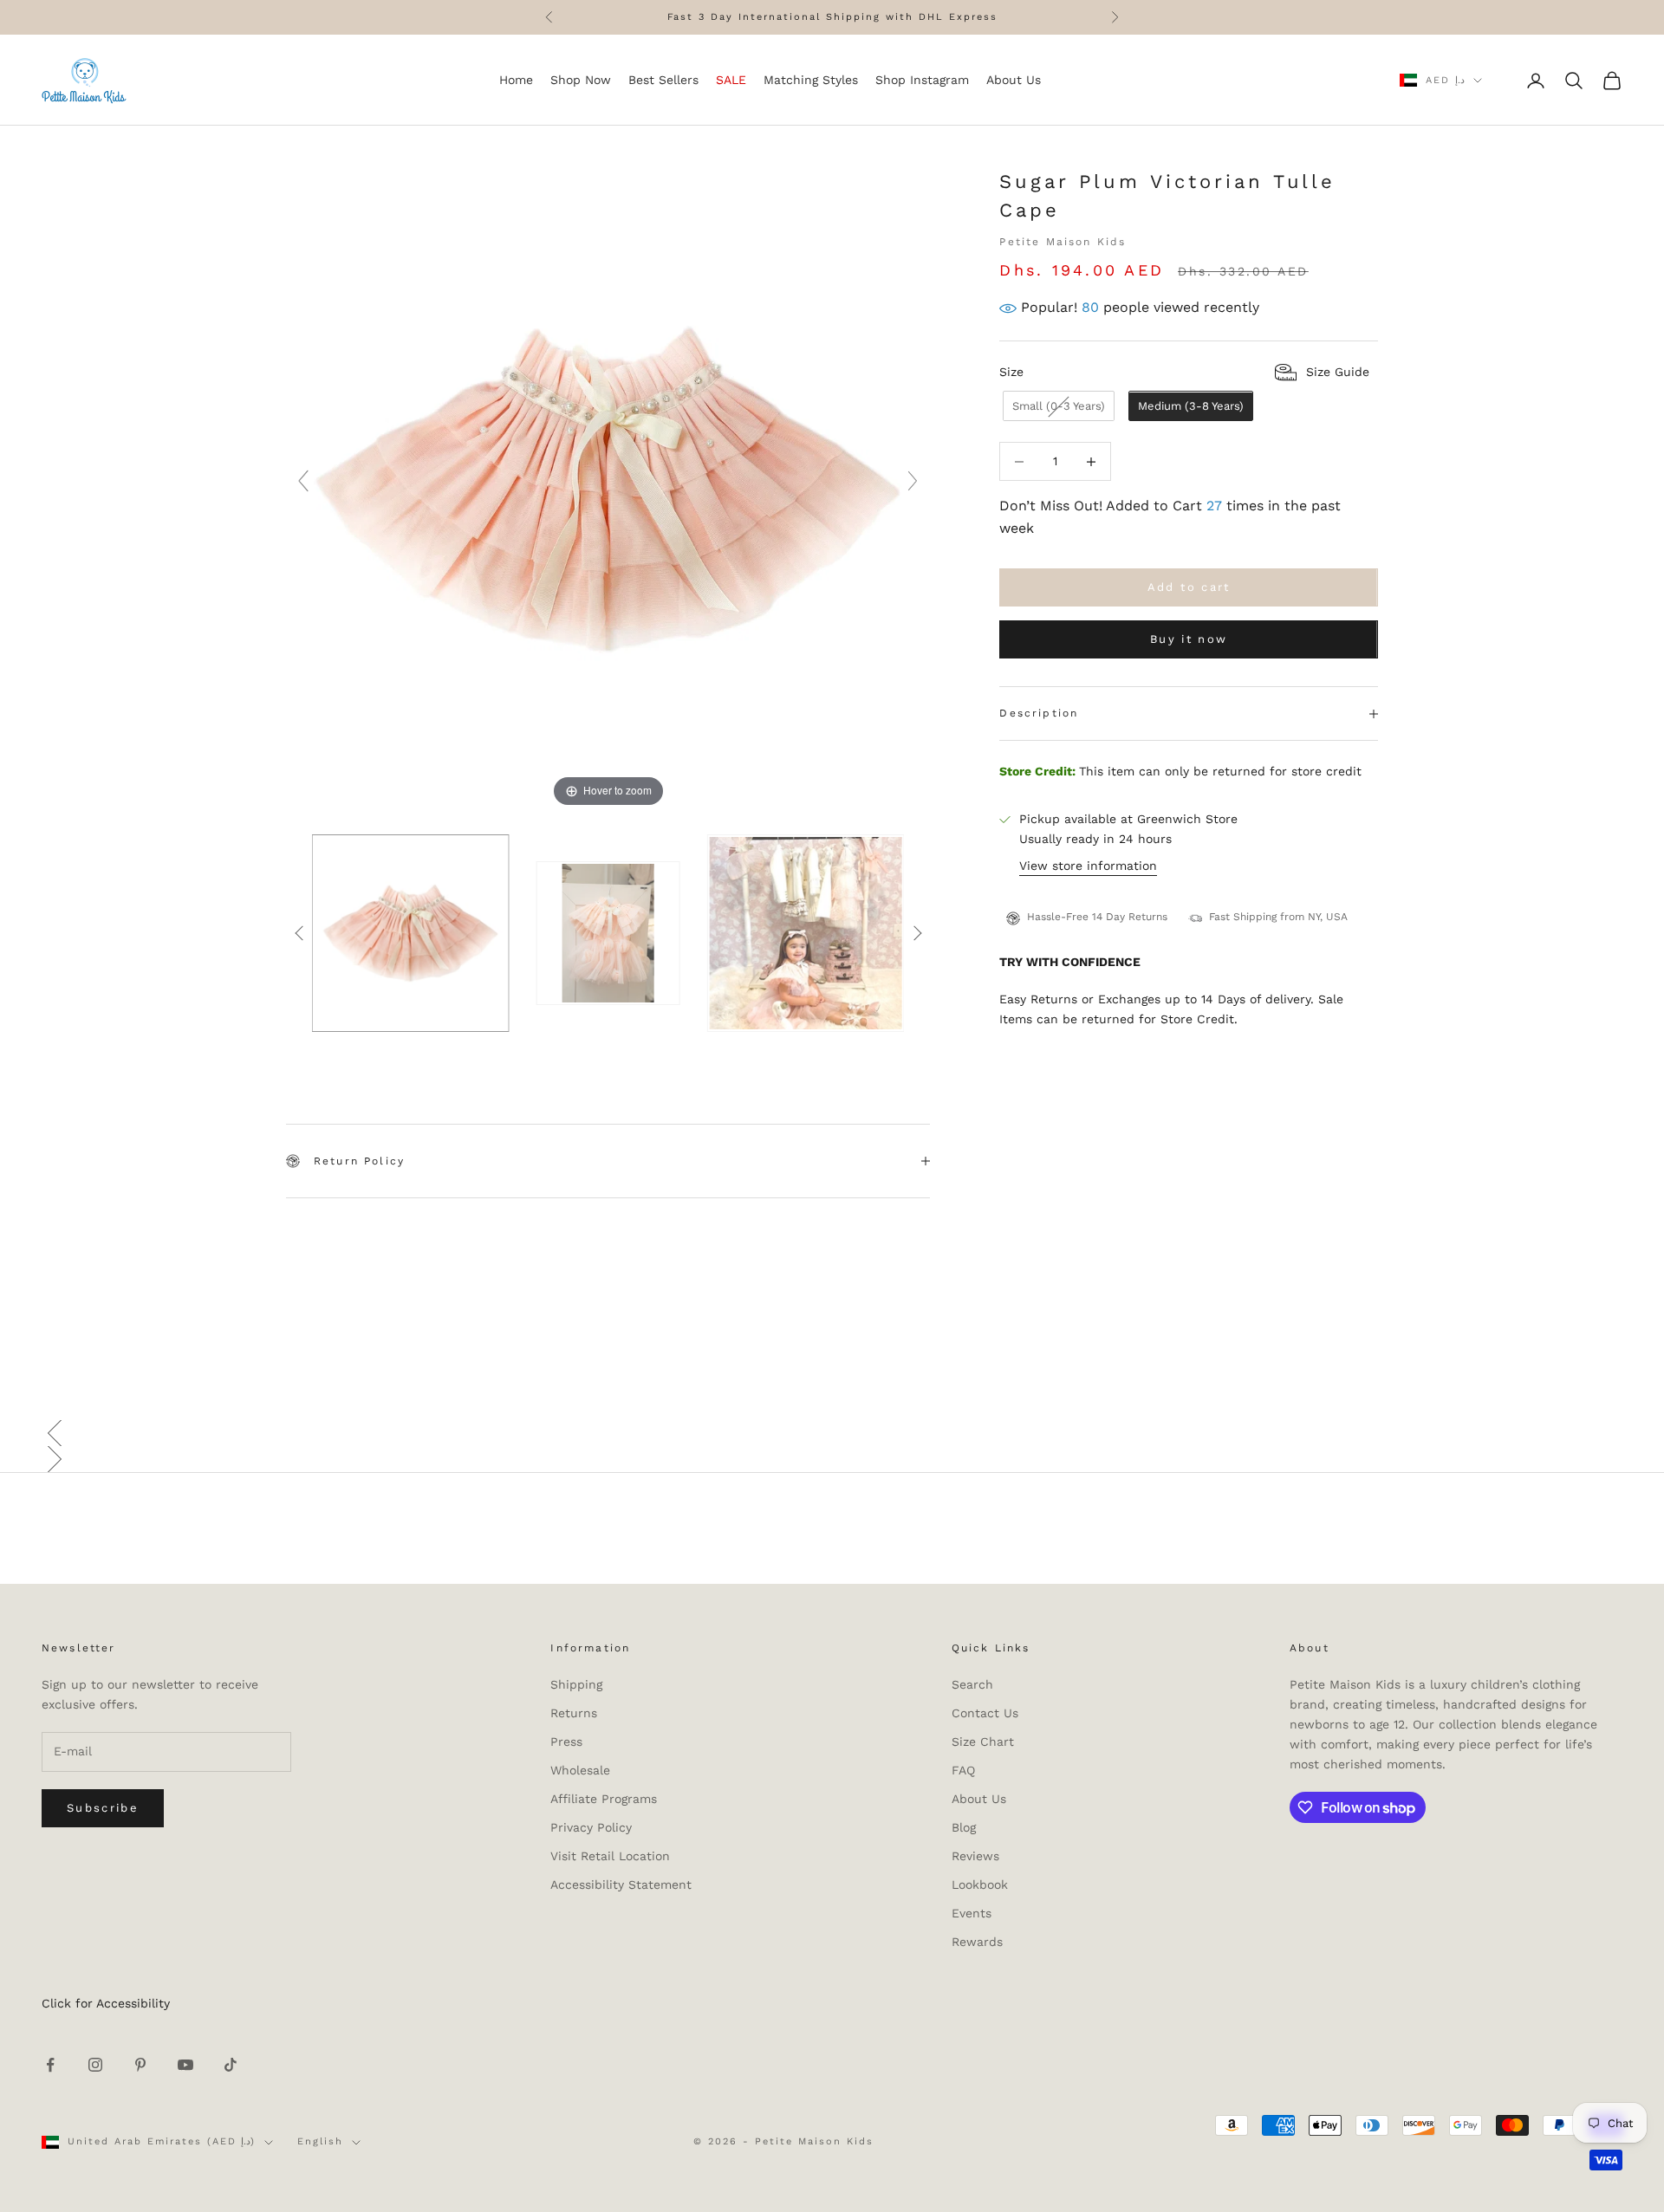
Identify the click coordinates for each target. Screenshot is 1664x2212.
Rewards (977, 1942)
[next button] (917, 933)
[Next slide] (913, 481)
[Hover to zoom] (608, 489)
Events (972, 1913)
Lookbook (980, 1884)
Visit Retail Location (610, 1856)
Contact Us (985, 1713)
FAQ (963, 1770)
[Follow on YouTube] (185, 2065)
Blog (964, 1827)
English (320, 2141)
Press (566, 1742)
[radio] (1057, 407)
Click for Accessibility (106, 2003)
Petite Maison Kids (1063, 242)
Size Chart (983, 1742)
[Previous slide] (303, 481)
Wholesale (580, 1770)
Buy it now (1189, 640)
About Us (979, 1799)
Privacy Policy (591, 1827)
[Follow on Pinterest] (140, 2065)
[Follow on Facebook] (50, 2065)
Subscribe (103, 1808)
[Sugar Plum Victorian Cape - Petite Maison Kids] (411, 933)
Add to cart (1189, 588)
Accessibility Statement (621, 1884)
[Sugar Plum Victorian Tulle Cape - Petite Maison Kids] (608, 933)
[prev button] (299, 933)
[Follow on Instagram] (95, 2065)
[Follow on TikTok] (231, 2065)
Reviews (975, 1856)
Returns (574, 1713)
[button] (832, 1433)
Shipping (576, 1684)
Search (972, 1684)
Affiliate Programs (604, 1799)
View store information (1088, 866)
